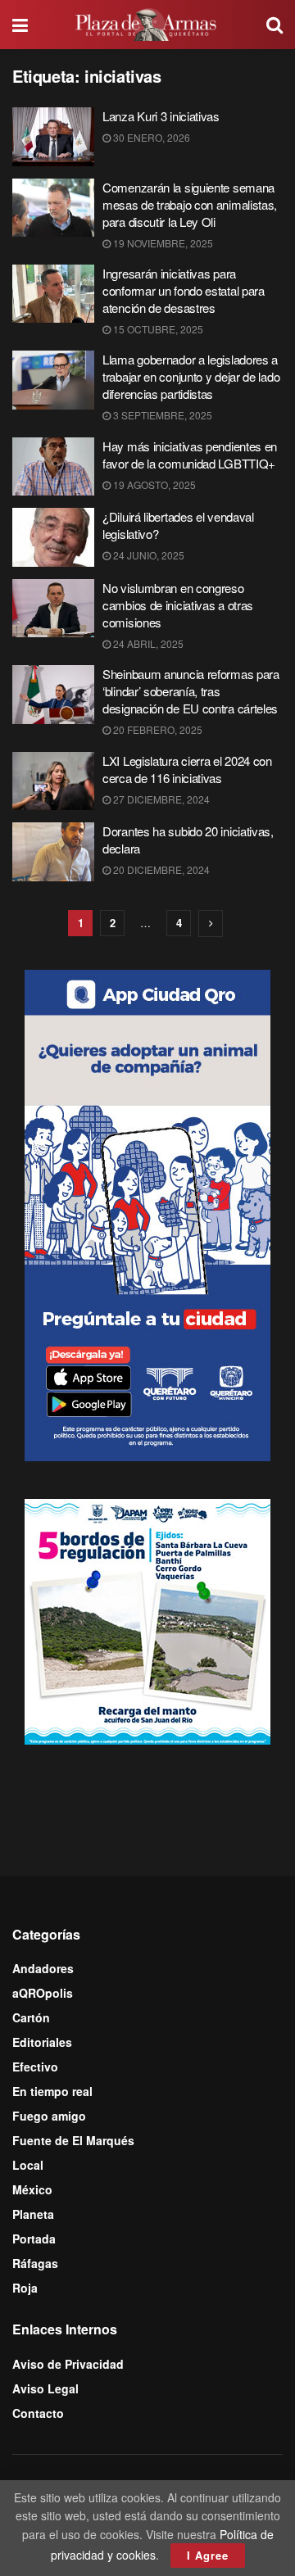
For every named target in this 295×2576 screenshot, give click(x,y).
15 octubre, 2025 (157, 329)
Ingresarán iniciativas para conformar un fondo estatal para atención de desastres (184, 290)
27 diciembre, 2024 (160, 799)
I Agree (208, 2555)
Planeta (33, 2214)
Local (28, 2165)
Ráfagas (35, 2263)
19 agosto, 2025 (153, 484)
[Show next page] (211, 924)
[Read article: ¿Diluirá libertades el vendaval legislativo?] (53, 537)
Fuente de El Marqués (73, 2140)
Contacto (38, 2413)
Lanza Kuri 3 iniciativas (161, 116)
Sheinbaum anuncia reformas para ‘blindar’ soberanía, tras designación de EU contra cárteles (191, 691)
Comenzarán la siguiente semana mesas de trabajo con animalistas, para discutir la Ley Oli (190, 204)
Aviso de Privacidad (68, 2364)
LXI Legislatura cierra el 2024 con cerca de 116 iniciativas (187, 769)
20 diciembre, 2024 (160, 869)
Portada (34, 2239)
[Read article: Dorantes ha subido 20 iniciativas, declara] (53, 852)
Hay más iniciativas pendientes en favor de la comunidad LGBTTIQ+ (190, 455)
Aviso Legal (45, 2388)
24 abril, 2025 (147, 643)
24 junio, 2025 (147, 555)
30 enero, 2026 (150, 137)
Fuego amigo (49, 2116)
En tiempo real (52, 2091)
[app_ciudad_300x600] (147, 1213)
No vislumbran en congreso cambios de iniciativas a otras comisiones (178, 605)
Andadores (43, 1968)
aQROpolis (43, 1993)
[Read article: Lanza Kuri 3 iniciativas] (53, 137)
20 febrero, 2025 (157, 729)
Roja (25, 2288)
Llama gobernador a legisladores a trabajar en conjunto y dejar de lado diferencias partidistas (191, 376)
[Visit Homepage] (147, 25)
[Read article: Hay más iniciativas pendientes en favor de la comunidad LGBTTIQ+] (53, 467)
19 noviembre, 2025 (162, 243)
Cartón (31, 2017)
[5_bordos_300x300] (147, 1620)
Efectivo (35, 2067)
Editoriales (42, 2042)
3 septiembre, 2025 (161, 415)
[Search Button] (275, 25)
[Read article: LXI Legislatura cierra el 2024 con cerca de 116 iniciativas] (53, 781)
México (32, 2189)
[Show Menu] (20, 25)
